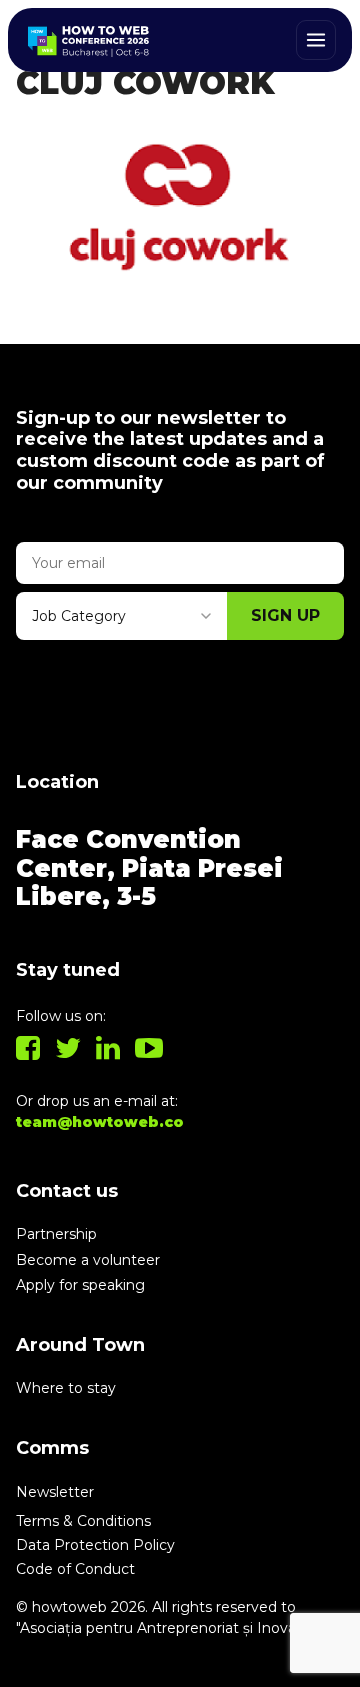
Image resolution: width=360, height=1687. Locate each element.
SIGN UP (285, 615)
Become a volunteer (88, 1260)
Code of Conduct (75, 1569)
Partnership (56, 1234)
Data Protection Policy (95, 1545)
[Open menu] (316, 40)
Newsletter (55, 1492)
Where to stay (66, 1388)
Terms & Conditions (83, 1521)
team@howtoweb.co (100, 1122)
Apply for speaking (80, 1285)
